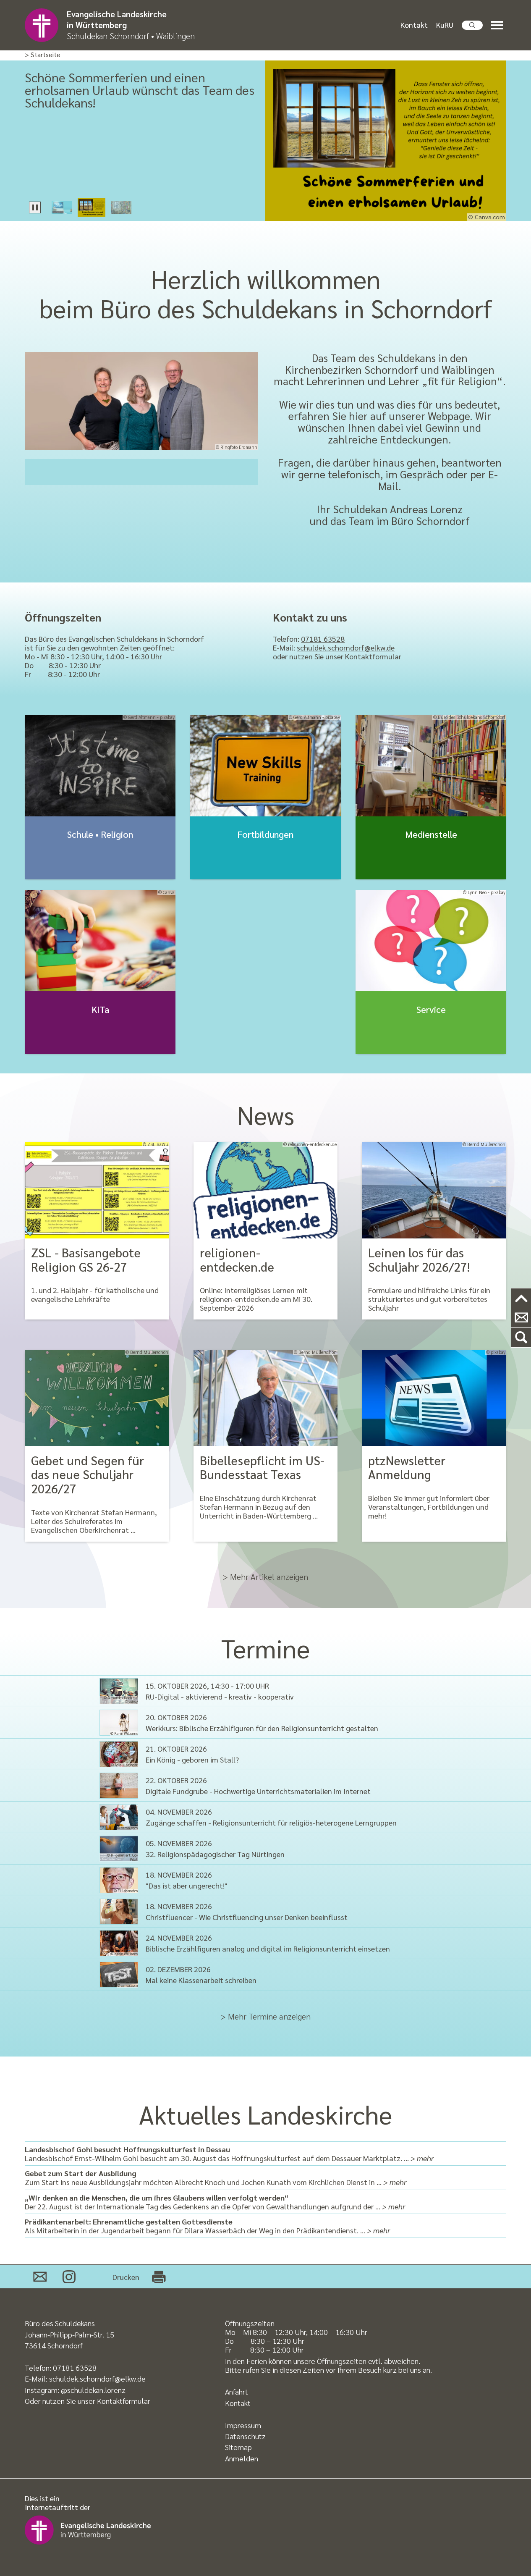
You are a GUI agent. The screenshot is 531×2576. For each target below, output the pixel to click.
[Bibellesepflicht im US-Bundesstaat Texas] (266, 1398)
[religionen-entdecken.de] (266, 1190)
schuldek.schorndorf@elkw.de (346, 647)
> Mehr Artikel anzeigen (265, 1577)
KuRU (445, 25)
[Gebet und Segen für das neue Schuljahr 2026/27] (97, 1398)
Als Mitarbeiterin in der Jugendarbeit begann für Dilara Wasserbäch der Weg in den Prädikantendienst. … (207, 2226)
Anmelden (242, 2458)
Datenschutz (245, 2436)
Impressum (243, 2425)
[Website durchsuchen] (472, 25)
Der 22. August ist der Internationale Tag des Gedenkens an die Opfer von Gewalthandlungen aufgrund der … (215, 2202)
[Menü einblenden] (499, 25)
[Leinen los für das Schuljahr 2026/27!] (434, 1190)
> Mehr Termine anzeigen (266, 2016)
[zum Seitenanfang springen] (521, 1298)
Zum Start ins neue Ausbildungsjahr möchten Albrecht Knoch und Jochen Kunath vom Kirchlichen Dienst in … (216, 2177)
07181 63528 (323, 639)
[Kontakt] (521, 1318)
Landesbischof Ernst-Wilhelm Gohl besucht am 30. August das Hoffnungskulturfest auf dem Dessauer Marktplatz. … (229, 2154)
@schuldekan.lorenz (93, 2390)
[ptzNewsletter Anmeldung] (434, 1398)
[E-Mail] (40, 2277)
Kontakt (414, 25)
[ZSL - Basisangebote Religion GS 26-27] (97, 1190)
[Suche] (521, 1338)
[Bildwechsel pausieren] (35, 207)
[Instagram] (69, 2277)
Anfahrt (237, 2391)
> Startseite (43, 55)
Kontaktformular (373, 656)
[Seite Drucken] (159, 2277)
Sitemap (238, 2447)
